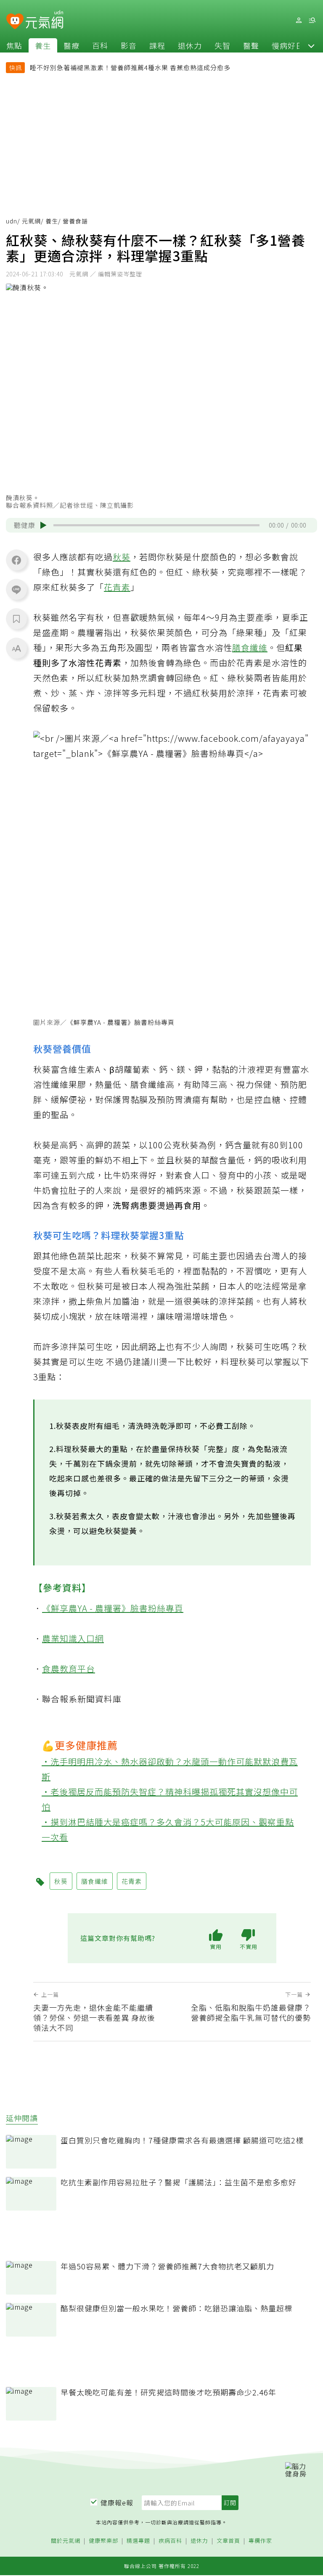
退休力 (190, 45)
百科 (100, 45)
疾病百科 (170, 2541)
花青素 (117, 587)
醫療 (71, 45)
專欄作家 (260, 2541)
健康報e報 (117, 2502)
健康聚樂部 (103, 2541)
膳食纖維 (250, 647)
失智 (222, 45)
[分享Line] (16, 589)
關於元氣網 (66, 2541)
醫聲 (251, 45)
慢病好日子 (292, 45)
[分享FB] (16, 560)
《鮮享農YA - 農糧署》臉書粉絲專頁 (121, 1022)
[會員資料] (299, 20)
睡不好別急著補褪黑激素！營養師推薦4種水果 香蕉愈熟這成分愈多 (130, 67)
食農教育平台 (69, 1669)
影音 (129, 45)
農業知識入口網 (73, 1638)
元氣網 (31, 221)
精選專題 (138, 2541)
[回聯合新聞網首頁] (15, 22)
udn (12, 221)
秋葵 (122, 557)
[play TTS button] (43, 525)
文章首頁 (228, 2541)
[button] (311, 45)
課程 (157, 45)
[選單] (312, 20)
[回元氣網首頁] (44, 20)
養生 (43, 45)
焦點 (14, 45)
